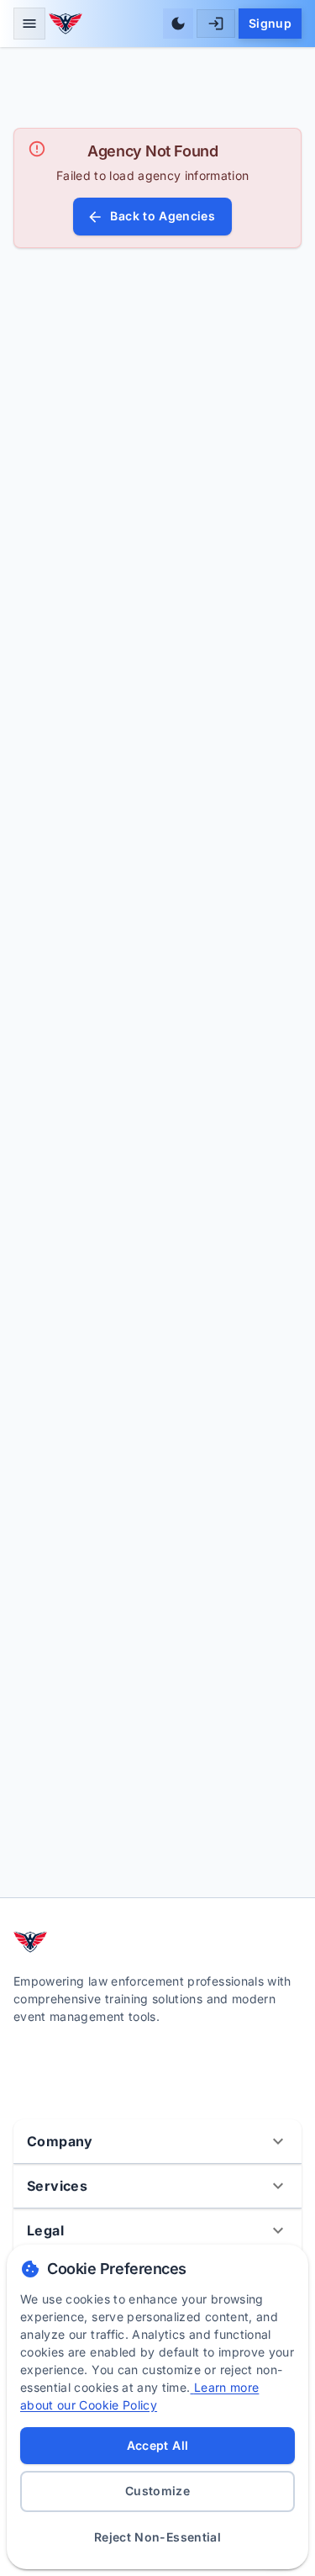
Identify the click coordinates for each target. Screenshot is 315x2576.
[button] (157, 2141)
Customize (157, 2491)
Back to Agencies (163, 216)
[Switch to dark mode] (178, 24)
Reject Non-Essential (157, 2537)
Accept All (158, 2445)
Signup (270, 23)
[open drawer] (29, 24)
